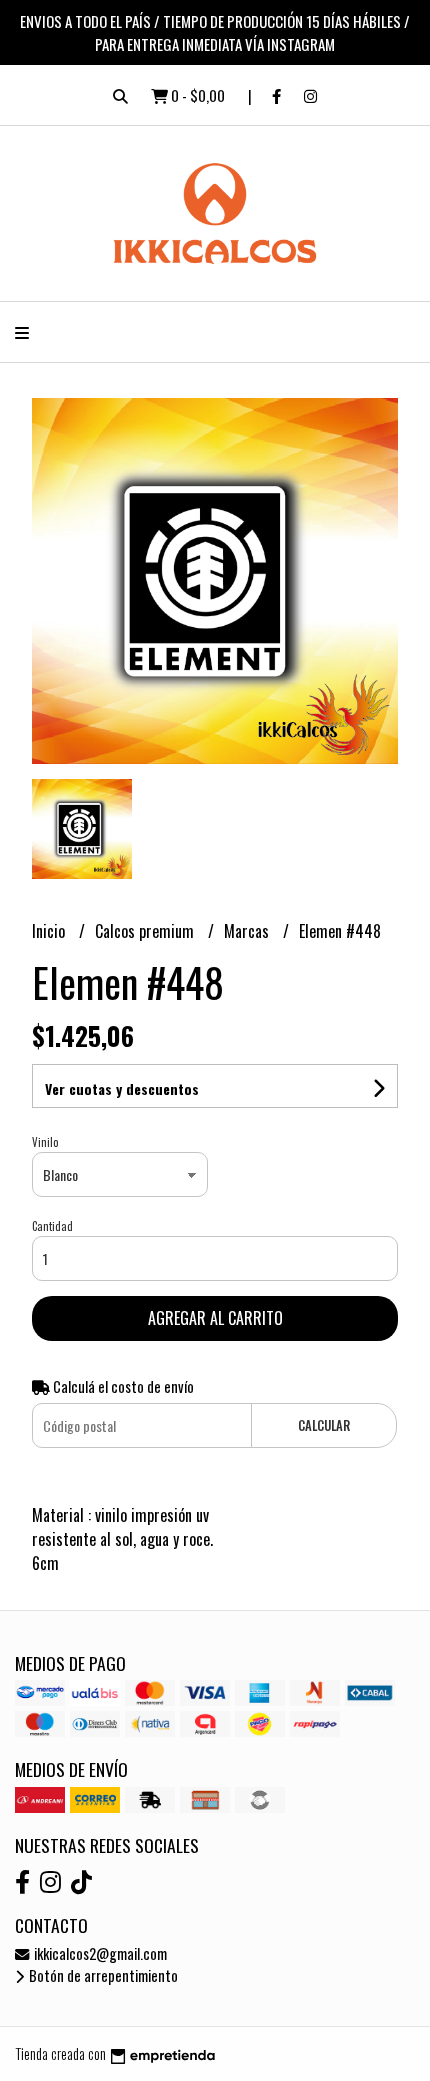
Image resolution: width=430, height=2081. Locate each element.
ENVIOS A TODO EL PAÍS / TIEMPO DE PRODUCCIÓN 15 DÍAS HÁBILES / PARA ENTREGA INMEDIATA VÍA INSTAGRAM (215, 32)
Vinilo (45, 1142)
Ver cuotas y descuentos (122, 1088)
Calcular (324, 1425)
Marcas (248, 931)
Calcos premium (146, 931)
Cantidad (52, 1226)
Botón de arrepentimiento (102, 1975)
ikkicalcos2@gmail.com (99, 1953)
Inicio (50, 931)
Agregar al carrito (215, 1318)
